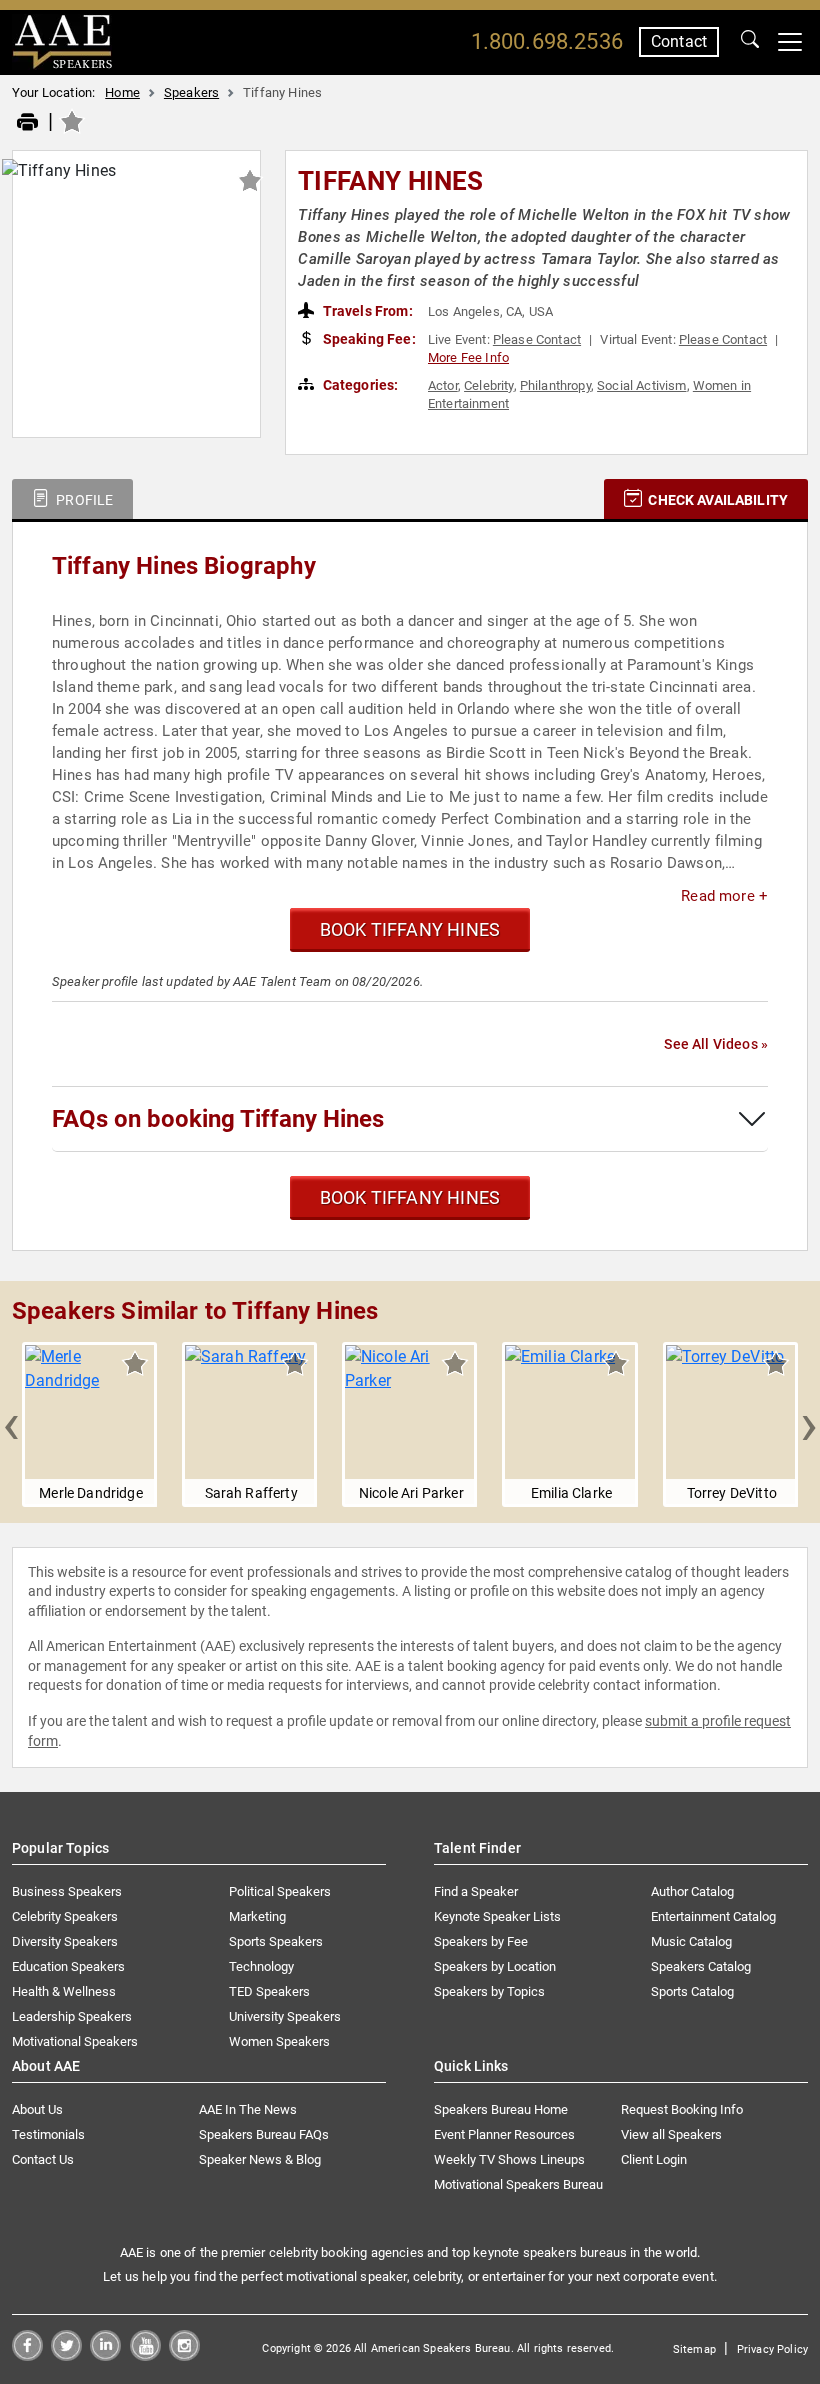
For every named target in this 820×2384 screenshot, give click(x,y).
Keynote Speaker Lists (497, 1916)
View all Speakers (671, 2134)
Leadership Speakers (72, 2016)
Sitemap (694, 2349)
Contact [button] (679, 41)
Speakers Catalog (701, 1966)
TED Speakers (269, 1991)
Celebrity (488, 385)
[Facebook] (27, 2355)
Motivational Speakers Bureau (518, 2184)
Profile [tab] (83, 500)
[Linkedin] (105, 2355)
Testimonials (48, 2134)
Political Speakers (280, 1891)
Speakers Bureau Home (501, 2109)
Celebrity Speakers (65, 1916)
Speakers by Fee (481, 1941)
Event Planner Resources (504, 2134)
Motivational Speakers (75, 2041)
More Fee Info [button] (468, 357)
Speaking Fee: (368, 339)
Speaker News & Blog (260, 2159)
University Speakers (285, 2016)
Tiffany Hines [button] (390, 181)
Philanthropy (555, 385)
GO (750, 42)
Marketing (257, 1916)
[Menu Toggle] (790, 42)
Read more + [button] (724, 896)
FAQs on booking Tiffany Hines (218, 1119)
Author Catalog (692, 1891)
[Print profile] (27, 123)
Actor (443, 385)
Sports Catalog (692, 1991)
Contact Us (43, 2159)
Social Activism (641, 385)
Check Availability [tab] (716, 500)
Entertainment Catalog (713, 1916)
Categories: (359, 385)
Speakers (191, 92)
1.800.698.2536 (547, 41)
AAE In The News (248, 2109)
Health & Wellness (64, 1991)
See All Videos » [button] (716, 1044)
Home (122, 92)
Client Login (654, 2159)
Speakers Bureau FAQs (264, 2134)
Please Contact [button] (537, 339)
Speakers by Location (495, 1966)
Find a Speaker (476, 1891)
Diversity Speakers (65, 1941)
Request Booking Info (682, 2109)
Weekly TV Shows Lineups (509, 2159)
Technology (261, 1966)
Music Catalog (691, 1941)
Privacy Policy (772, 2349)
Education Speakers (68, 1966)
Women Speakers (279, 2041)
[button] (11, 1424)
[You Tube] (145, 2355)
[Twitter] (66, 2355)
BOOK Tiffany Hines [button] (410, 929)
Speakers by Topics (489, 1991)
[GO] (750, 42)
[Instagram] (184, 2355)
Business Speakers (67, 1891)
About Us (37, 2109)
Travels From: (366, 311)
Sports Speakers (276, 1941)
